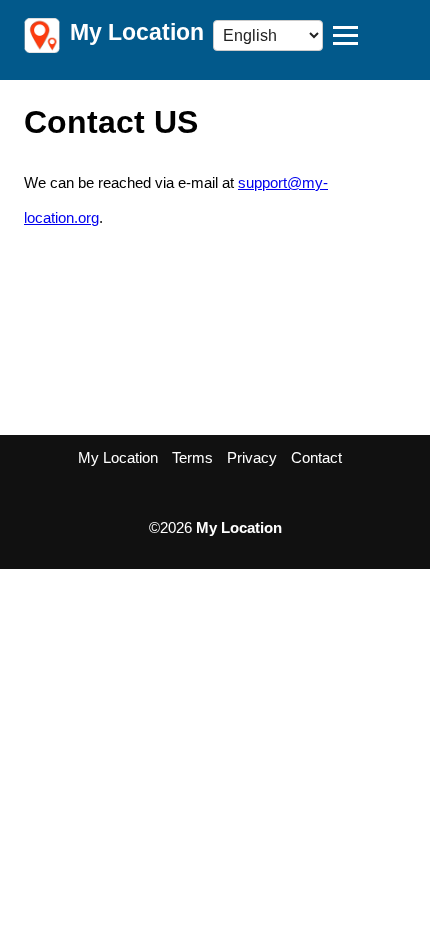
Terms (192, 457)
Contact (316, 457)
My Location (118, 457)
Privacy (252, 457)
